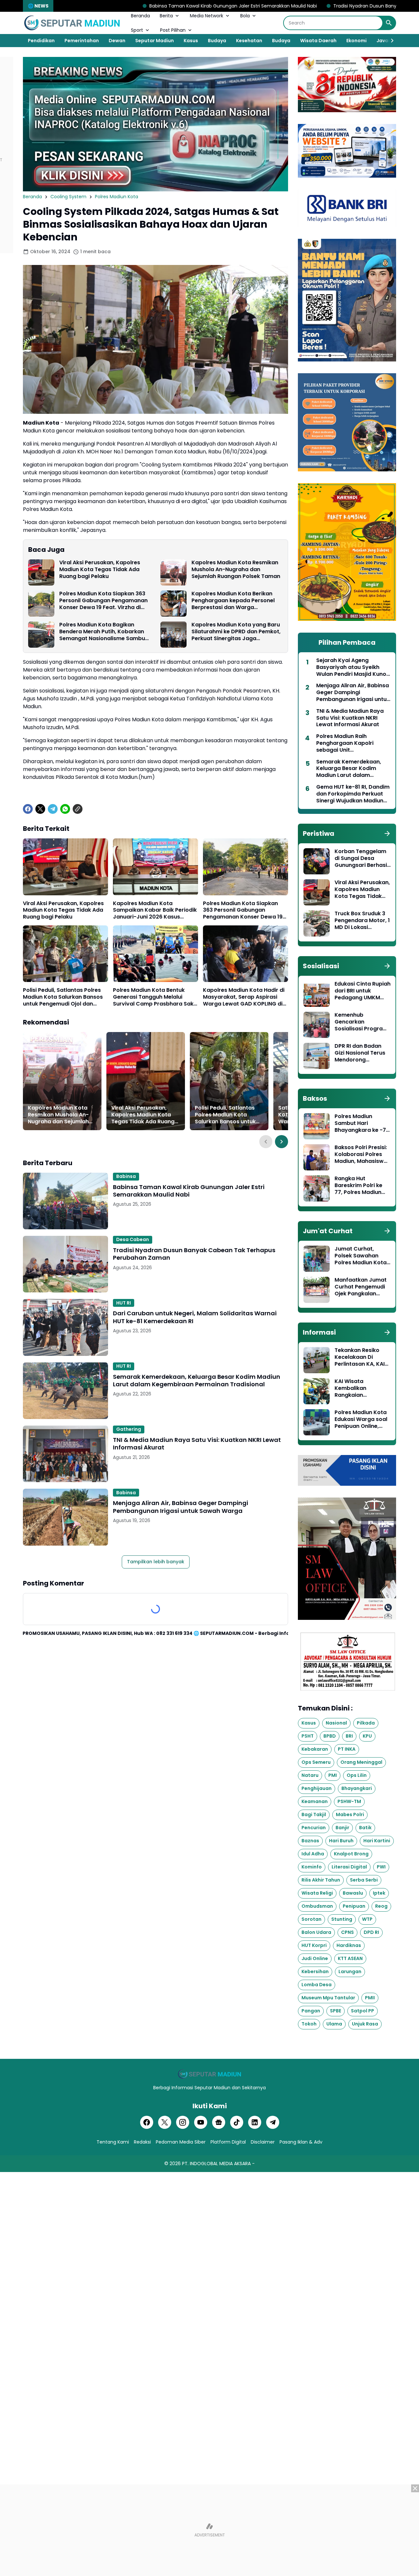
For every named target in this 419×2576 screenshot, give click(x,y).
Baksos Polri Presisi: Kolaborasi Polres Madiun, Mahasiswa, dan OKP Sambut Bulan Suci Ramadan (362, 1154)
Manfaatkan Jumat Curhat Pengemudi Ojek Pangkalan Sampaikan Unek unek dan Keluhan (361, 1287)
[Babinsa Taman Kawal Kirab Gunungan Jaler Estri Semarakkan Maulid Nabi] (65, 1201)
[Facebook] (28, 809)
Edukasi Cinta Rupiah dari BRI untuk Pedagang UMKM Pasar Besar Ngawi (363, 991)
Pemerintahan (82, 41)
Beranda (140, 16)
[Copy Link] (78, 809)
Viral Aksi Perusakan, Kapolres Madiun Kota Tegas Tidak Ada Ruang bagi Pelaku (100, 570)
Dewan (117, 41)
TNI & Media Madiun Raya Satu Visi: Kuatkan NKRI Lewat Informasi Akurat (197, 1444)
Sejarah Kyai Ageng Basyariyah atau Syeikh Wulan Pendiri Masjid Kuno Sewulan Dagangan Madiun (353, 667)
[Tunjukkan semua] (387, 833)
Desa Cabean (133, 1239)
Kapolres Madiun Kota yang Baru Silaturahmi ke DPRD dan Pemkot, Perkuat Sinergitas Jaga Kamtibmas (236, 632)
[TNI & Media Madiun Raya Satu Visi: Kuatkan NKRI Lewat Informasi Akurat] (65, 1454)
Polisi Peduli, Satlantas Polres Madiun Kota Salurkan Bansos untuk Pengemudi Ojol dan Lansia (63, 997)
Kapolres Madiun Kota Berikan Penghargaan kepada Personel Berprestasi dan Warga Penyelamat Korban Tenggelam (234, 601)
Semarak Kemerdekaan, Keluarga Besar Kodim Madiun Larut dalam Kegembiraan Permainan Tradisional (197, 1381)
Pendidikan (41, 41)
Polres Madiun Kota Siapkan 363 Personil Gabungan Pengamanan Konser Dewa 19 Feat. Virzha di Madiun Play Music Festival (103, 601)
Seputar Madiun (155, 41)
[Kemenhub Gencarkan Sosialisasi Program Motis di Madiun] (317, 1025)
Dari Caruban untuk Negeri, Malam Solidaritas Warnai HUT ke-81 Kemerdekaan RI (195, 1317)
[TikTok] (237, 2122)
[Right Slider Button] (390, 41)
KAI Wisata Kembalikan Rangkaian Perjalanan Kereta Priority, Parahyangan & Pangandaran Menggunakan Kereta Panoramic (359, 1388)
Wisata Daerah (318, 41)
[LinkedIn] (255, 2122)
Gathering (129, 1429)
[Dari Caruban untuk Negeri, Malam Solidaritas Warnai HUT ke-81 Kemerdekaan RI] (65, 1327)
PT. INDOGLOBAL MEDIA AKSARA (216, 2164)
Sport (137, 30)
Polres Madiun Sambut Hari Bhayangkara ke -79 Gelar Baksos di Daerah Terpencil (362, 1123)
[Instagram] (183, 2122)
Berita (166, 16)
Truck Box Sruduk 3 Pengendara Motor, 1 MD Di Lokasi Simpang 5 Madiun (362, 920)
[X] (40, 809)
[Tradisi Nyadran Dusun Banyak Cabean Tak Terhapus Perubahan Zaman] (65, 1264)
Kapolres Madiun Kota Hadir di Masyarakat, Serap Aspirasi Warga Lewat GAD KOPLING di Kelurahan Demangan (244, 997)
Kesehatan (249, 41)
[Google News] (219, 2122)
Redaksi (142, 2142)
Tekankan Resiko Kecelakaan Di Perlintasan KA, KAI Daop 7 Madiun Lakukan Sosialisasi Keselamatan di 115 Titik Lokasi (360, 1357)
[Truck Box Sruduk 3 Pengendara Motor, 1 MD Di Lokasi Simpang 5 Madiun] (317, 923)
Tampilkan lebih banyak (156, 1562)
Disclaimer (263, 2142)
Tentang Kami (113, 2142)
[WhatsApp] (65, 809)
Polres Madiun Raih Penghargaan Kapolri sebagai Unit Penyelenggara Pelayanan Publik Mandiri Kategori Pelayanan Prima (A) (352, 743)
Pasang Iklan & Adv (301, 2142)
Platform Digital (228, 2142)
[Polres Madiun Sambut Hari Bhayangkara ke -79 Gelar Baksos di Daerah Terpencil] (317, 1126)
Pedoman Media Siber (181, 2142)
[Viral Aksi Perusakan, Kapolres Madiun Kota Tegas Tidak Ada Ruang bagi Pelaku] (41, 572)
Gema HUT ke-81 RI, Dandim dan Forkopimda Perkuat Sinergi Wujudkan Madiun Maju (353, 794)
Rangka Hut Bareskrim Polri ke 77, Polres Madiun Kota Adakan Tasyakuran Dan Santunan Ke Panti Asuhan (359, 1185)
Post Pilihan (173, 30)
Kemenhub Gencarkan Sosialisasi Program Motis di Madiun (361, 1022)
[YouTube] (201, 2122)
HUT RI (124, 1303)
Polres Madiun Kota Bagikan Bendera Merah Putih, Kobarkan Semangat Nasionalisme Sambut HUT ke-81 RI (103, 632)
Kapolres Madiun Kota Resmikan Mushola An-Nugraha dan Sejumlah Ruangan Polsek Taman (236, 570)
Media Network (207, 16)
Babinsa (126, 1176)
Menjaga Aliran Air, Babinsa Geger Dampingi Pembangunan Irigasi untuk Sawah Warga (181, 1507)
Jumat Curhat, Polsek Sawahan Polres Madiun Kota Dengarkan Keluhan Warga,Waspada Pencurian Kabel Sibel (361, 1256)
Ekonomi (356, 41)
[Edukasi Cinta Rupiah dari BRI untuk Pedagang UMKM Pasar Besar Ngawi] (317, 994)
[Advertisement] (209, 2530)
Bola (245, 16)
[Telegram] (53, 809)
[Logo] (209, 2074)
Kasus (191, 41)
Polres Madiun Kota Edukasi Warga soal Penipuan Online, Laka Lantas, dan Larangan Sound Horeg (361, 1419)
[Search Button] (389, 23)
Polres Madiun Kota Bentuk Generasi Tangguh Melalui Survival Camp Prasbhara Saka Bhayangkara (155, 997)
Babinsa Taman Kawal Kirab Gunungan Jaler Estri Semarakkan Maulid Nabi (119, 6)
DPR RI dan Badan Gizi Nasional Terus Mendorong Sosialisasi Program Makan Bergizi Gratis (362, 1053)
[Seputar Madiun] (72, 23)
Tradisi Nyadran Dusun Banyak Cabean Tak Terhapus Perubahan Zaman (301, 6)
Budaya (217, 41)
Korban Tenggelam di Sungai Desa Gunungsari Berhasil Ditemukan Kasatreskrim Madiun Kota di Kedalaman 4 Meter (361, 858)
